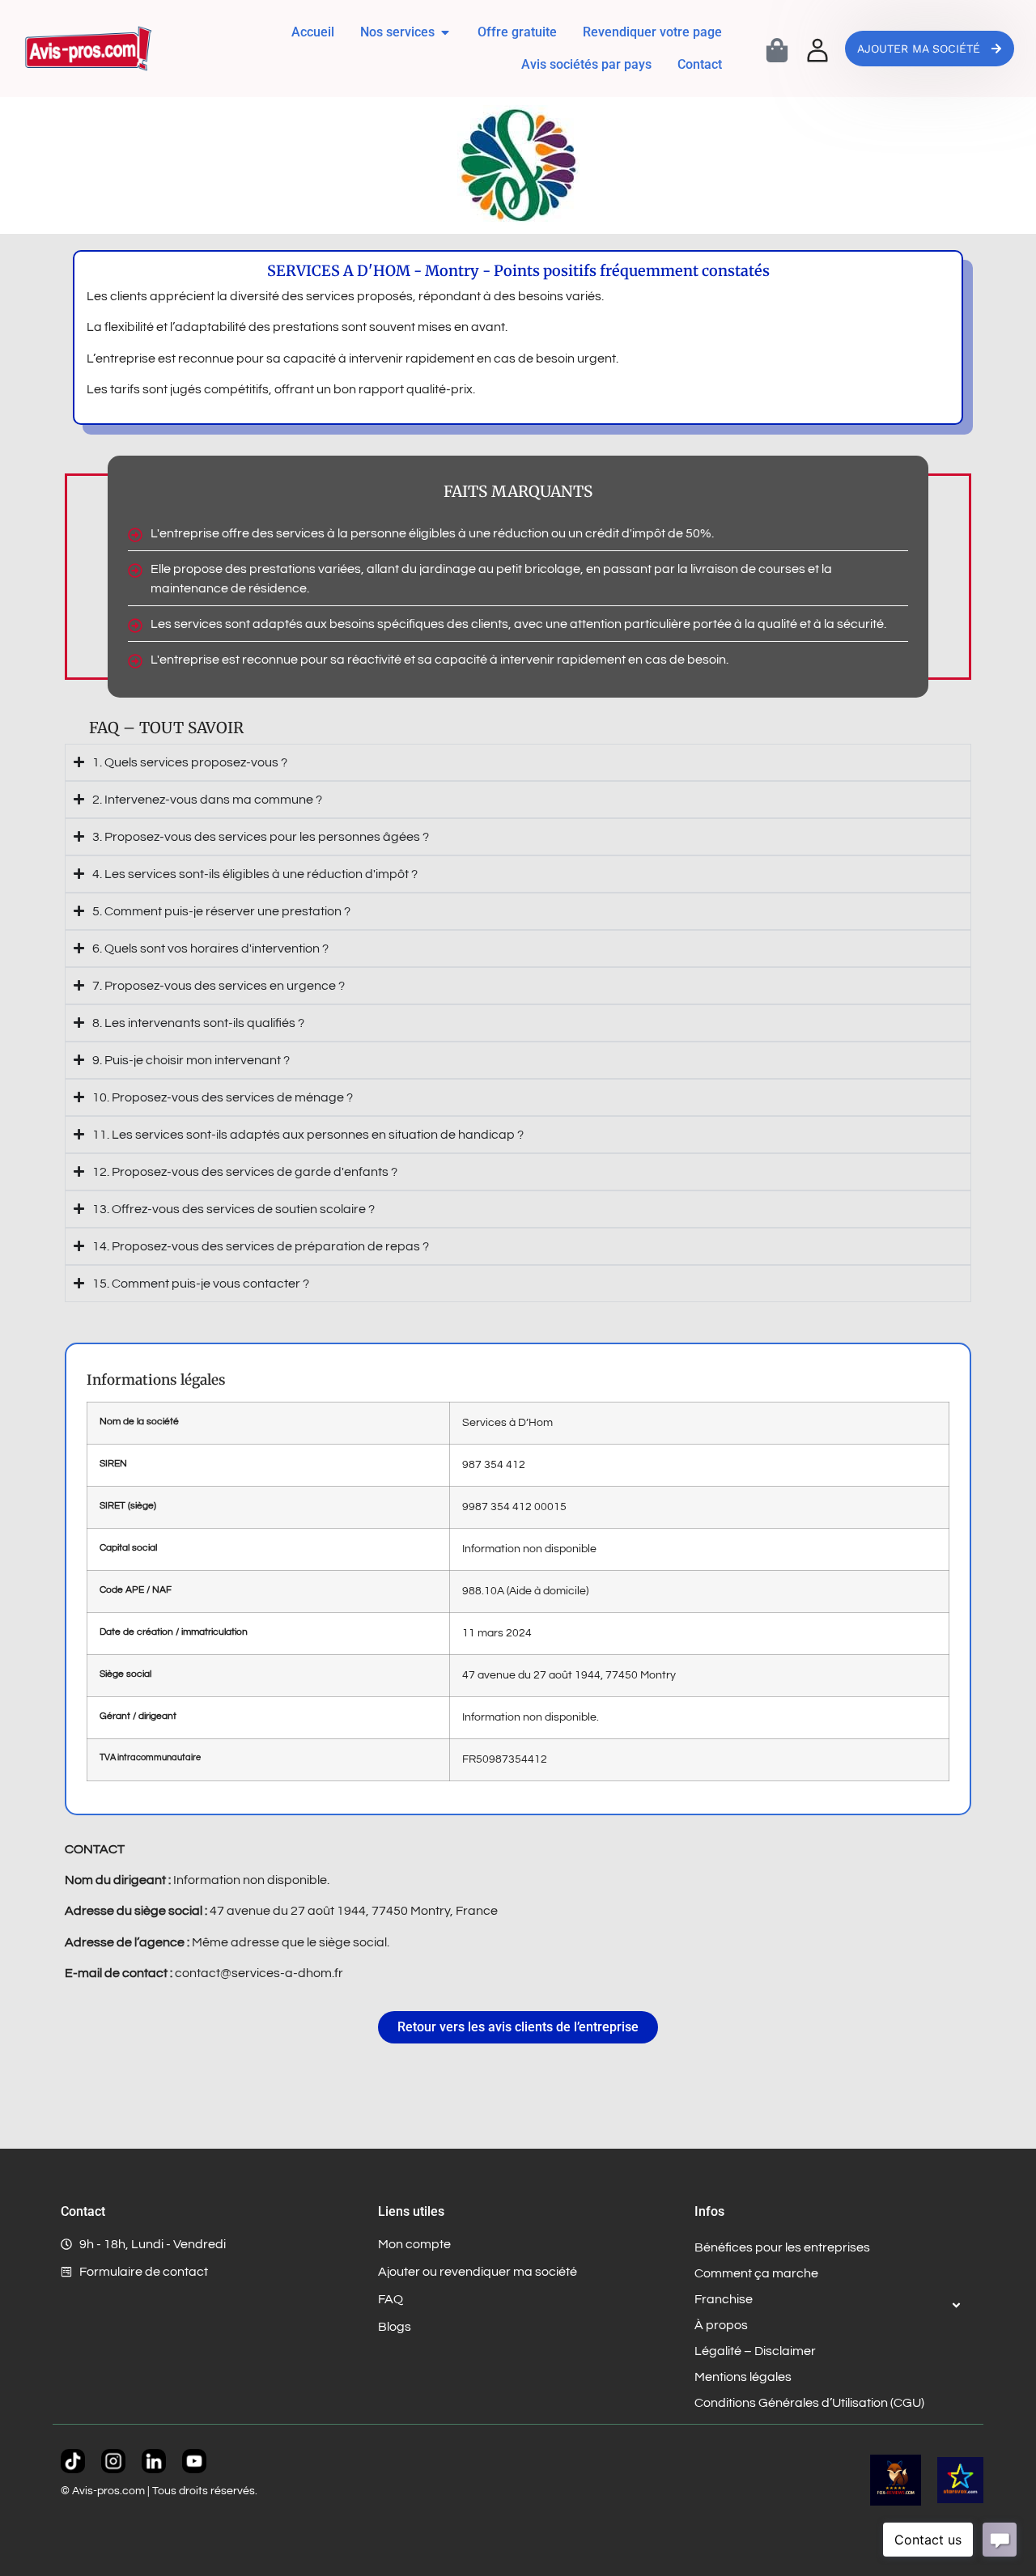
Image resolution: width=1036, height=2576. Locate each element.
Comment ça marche (756, 2273)
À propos (721, 2325)
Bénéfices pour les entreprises (782, 2247)
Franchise (724, 2299)
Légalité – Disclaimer (755, 2351)
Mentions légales (743, 2377)
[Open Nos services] (445, 32)
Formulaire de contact (144, 2272)
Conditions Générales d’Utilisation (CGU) (809, 2403)
